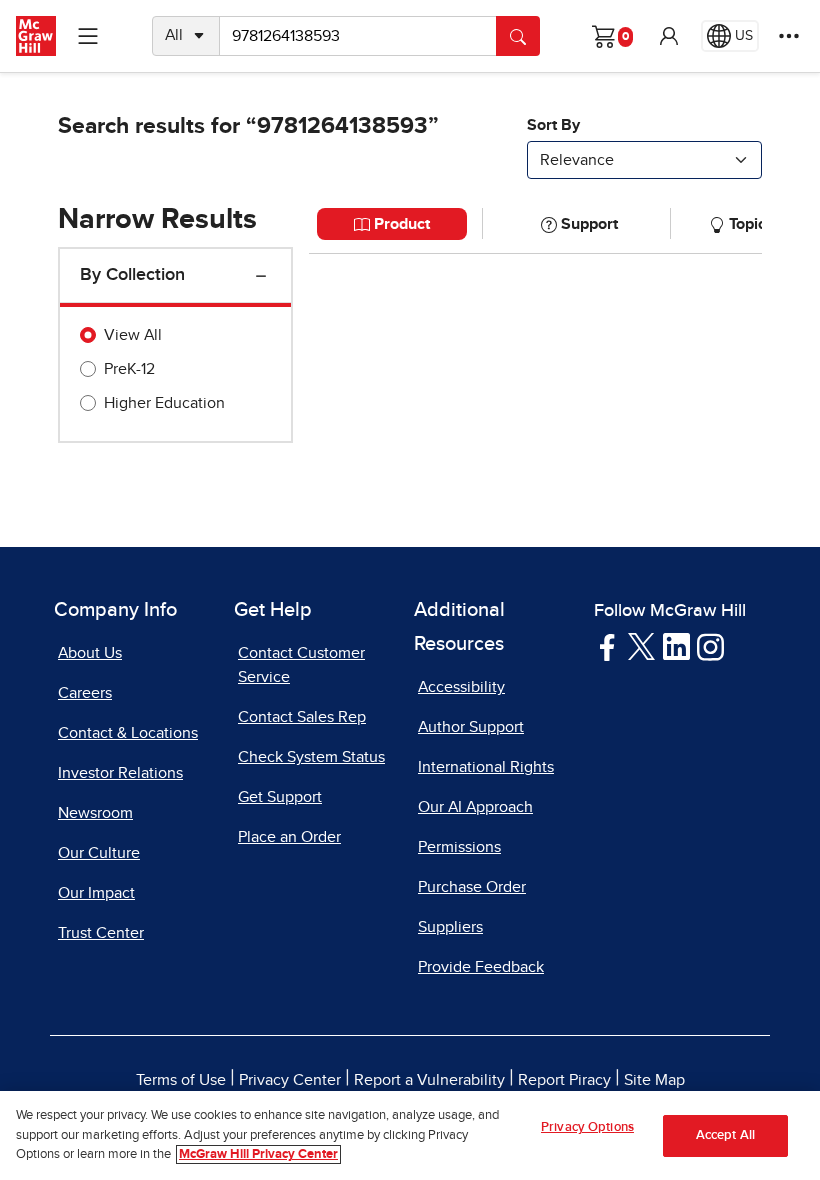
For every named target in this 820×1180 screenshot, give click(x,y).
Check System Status (311, 757)
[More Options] (789, 36)
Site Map (654, 1080)
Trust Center (101, 933)
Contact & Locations (128, 733)
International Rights (486, 767)
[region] (410, 1135)
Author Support (471, 727)
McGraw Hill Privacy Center (258, 1154)
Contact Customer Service (301, 665)
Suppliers (450, 927)
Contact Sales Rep (302, 717)
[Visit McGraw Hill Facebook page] (607, 646)
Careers (85, 693)
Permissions (459, 847)
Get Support (280, 797)
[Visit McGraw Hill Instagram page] (710, 646)
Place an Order (289, 837)
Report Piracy (564, 1080)
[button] (669, 36)
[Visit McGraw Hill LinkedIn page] (676, 646)
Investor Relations (120, 773)
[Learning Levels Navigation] (88, 36)
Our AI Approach (475, 807)
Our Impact (96, 893)
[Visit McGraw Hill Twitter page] (641, 646)
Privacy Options (587, 1127)
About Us (90, 653)
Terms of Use (181, 1080)
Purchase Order (472, 887)
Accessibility (461, 687)
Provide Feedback (481, 967)
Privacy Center (290, 1080)
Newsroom (95, 813)
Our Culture (99, 853)
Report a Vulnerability (429, 1080)
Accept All (725, 1135)
